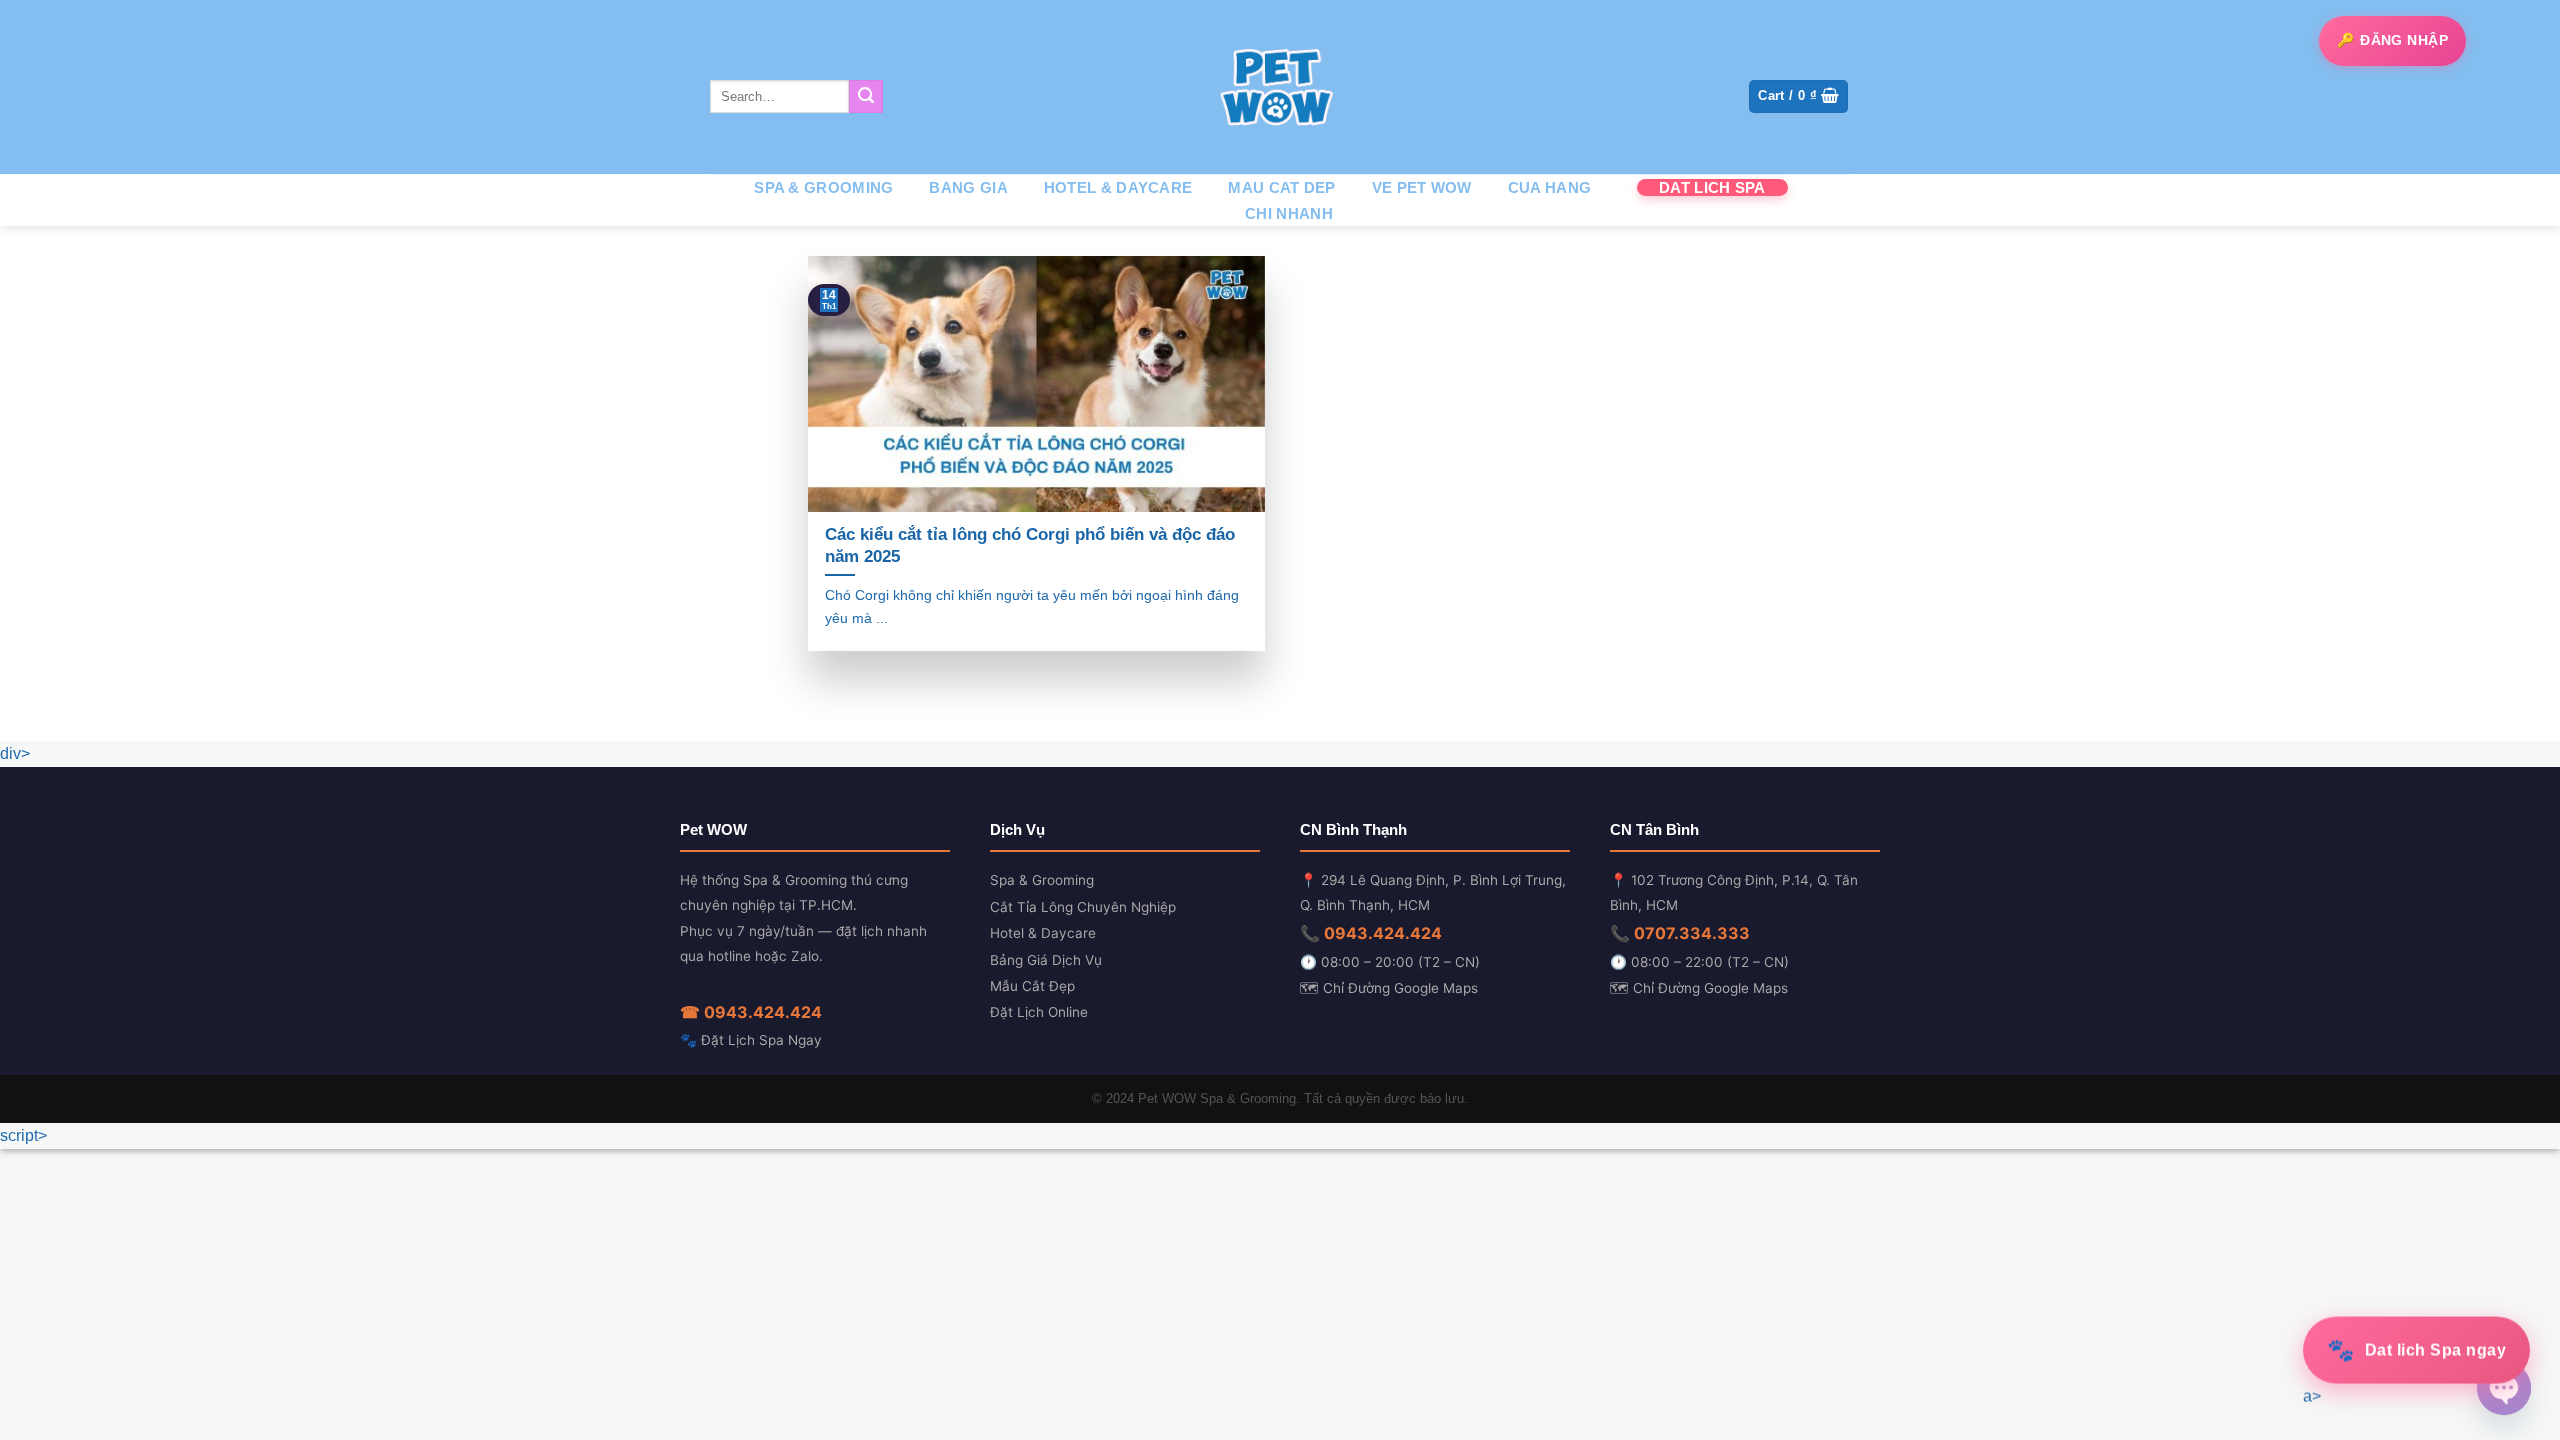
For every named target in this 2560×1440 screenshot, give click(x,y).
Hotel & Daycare (1043, 933)
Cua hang (1549, 187)
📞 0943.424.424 (1371, 933)
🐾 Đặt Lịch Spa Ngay (751, 1040)
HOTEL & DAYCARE (1118, 187)
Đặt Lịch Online (1039, 1012)
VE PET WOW (1422, 187)
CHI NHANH (1289, 213)
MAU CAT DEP (1281, 187)
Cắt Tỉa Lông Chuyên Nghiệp (1083, 907)
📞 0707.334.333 (1680, 933)
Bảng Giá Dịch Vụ (1046, 960)
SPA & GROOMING (823, 187)
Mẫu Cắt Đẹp (1032, 986)
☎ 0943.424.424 (751, 1012)
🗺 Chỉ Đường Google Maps (1389, 988)
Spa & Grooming (1042, 880)
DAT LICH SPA (1712, 187)
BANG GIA (968, 187)
